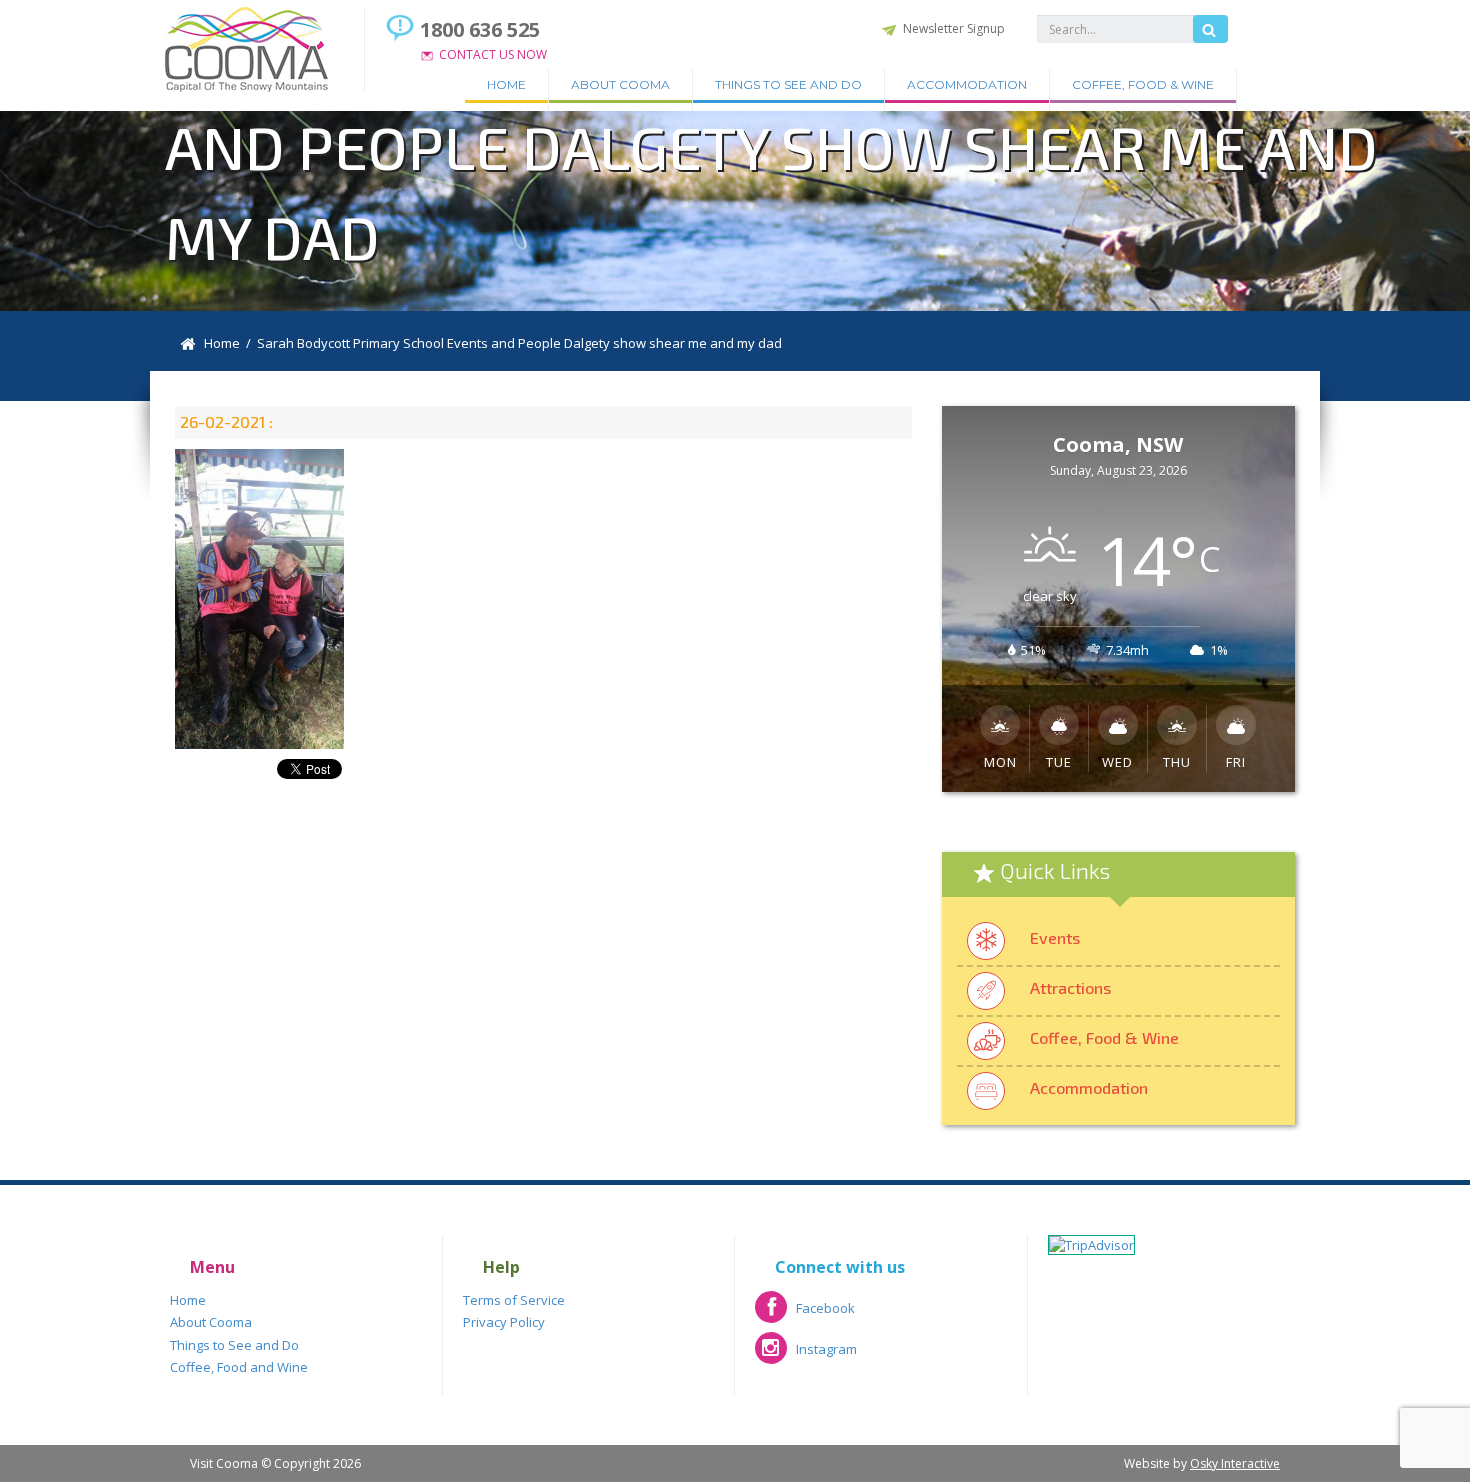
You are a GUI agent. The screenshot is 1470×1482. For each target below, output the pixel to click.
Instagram (806, 1355)
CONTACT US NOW (493, 54)
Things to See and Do (788, 84)
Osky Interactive (1235, 1463)
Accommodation (967, 84)
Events (1055, 937)
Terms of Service (514, 1300)
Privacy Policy (504, 1322)
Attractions (1070, 987)
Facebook (805, 1314)
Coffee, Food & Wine (1143, 84)
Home (506, 84)
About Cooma (620, 84)
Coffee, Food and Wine (239, 1367)
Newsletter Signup (954, 28)
